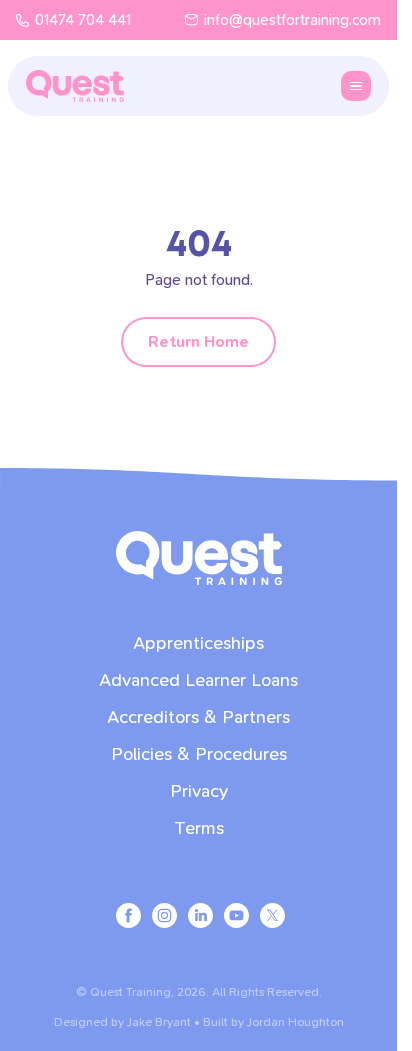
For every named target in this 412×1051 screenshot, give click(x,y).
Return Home (198, 341)
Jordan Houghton (295, 1022)
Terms (199, 828)
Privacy (199, 791)
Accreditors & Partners (198, 717)
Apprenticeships (198, 643)
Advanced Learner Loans (198, 680)
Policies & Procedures (199, 754)
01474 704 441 (83, 20)
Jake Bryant (159, 1022)
